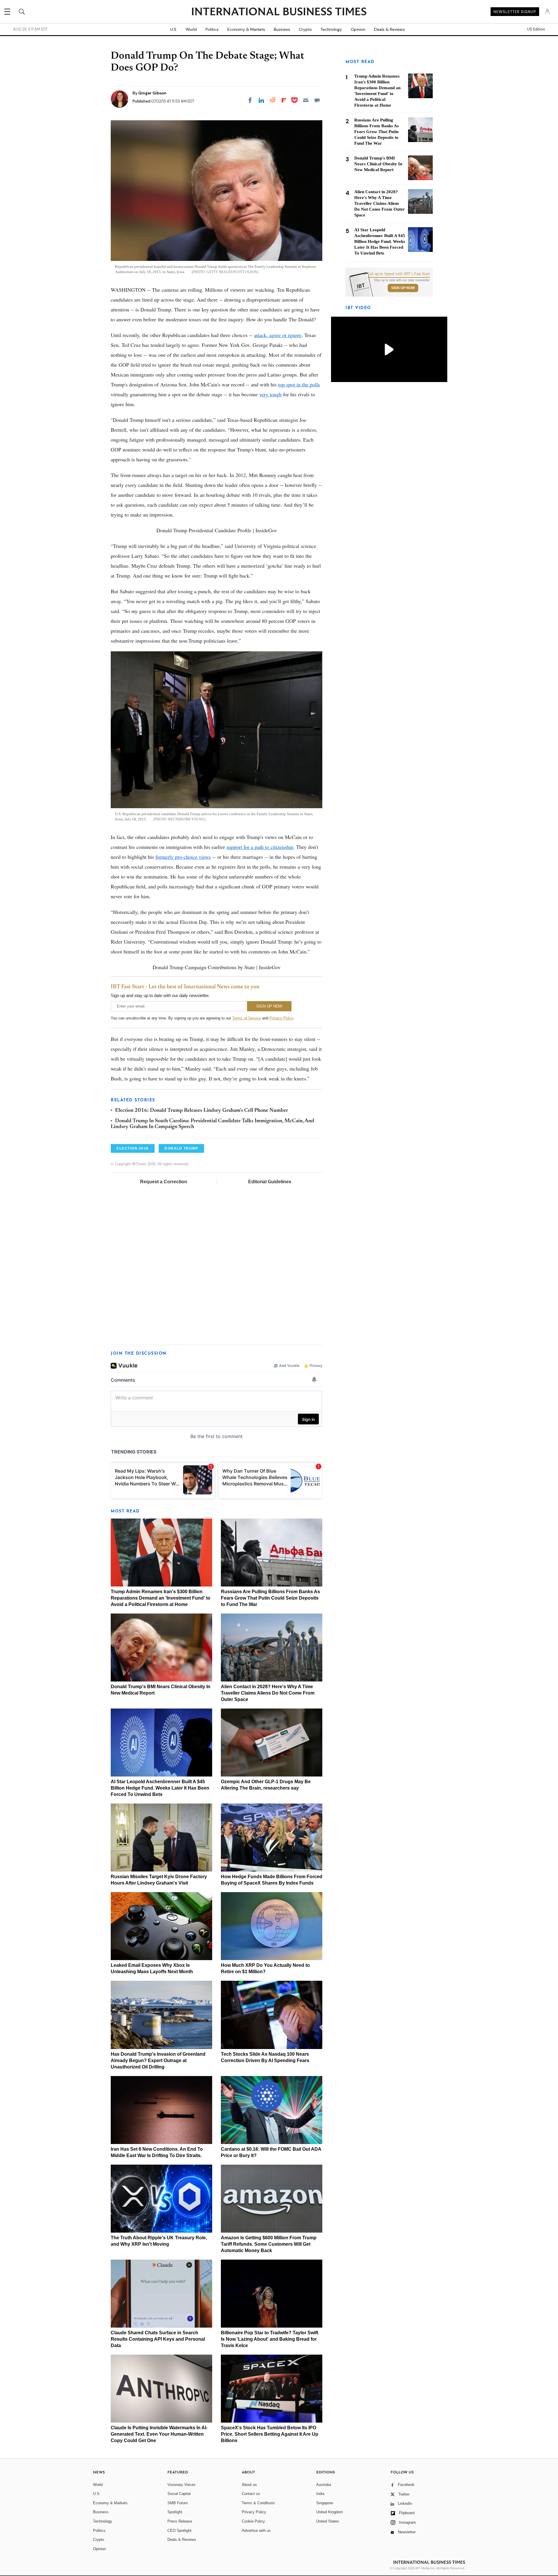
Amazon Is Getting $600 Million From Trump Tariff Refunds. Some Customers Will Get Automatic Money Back (269, 2244)
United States (328, 2521)
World (191, 29)
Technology (331, 29)
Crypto (305, 29)
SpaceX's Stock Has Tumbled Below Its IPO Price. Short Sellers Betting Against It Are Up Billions (270, 2434)
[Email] (306, 100)
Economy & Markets (246, 29)
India (320, 2494)
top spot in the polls (299, 384)
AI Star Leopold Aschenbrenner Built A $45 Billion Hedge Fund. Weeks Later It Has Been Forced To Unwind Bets (160, 1788)
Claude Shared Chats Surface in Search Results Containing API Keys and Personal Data (158, 2339)
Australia (324, 2485)
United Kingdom (330, 2512)
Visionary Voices (181, 2485)
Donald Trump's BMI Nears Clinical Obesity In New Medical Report (378, 164)
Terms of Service (247, 1018)
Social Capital (179, 2494)
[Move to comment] (317, 100)
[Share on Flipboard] (284, 100)
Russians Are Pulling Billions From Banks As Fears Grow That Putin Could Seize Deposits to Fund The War (270, 1598)
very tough (270, 394)
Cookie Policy (253, 2521)
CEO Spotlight (179, 2531)
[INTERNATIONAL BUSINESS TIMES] (279, 12)
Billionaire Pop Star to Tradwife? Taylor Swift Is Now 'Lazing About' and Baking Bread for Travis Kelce (270, 2339)
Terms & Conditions (258, 2503)
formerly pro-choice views (183, 857)
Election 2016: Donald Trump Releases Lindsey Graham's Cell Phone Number (202, 1111)
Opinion (358, 29)
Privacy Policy (281, 1018)
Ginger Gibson (152, 93)
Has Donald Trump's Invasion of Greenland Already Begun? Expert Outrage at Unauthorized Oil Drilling (158, 2060)
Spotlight (175, 2512)
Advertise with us (256, 2531)
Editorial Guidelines (270, 1182)
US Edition (536, 29)
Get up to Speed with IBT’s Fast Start (399, 274)
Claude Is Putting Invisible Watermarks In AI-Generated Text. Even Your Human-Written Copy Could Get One (159, 2434)
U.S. (174, 29)
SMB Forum (178, 2503)
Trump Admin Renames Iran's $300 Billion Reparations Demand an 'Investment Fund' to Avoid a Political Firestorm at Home (161, 1598)
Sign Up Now (403, 288)
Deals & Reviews (389, 29)
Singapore (325, 2503)
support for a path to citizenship (260, 847)
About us (249, 2485)
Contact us (251, 2494)
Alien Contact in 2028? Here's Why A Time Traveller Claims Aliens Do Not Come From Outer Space (268, 1693)
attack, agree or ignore (278, 335)
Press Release (180, 2521)
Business (282, 29)
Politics (212, 29)
